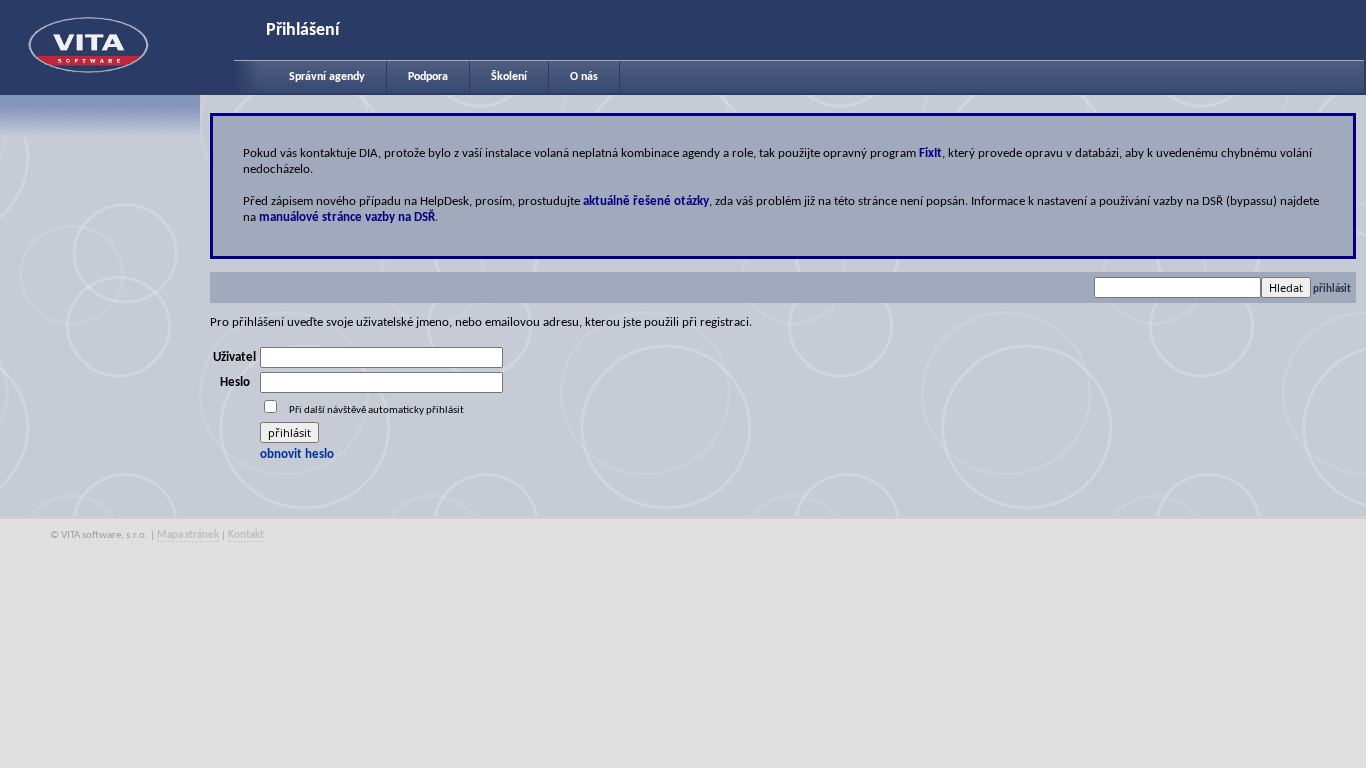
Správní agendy (327, 77)
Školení (509, 77)
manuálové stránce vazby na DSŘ (347, 217)
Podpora (428, 77)
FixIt (930, 153)
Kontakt (246, 535)
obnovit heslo (297, 454)
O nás (584, 77)
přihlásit (1332, 289)
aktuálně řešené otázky (646, 201)
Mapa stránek (188, 535)
